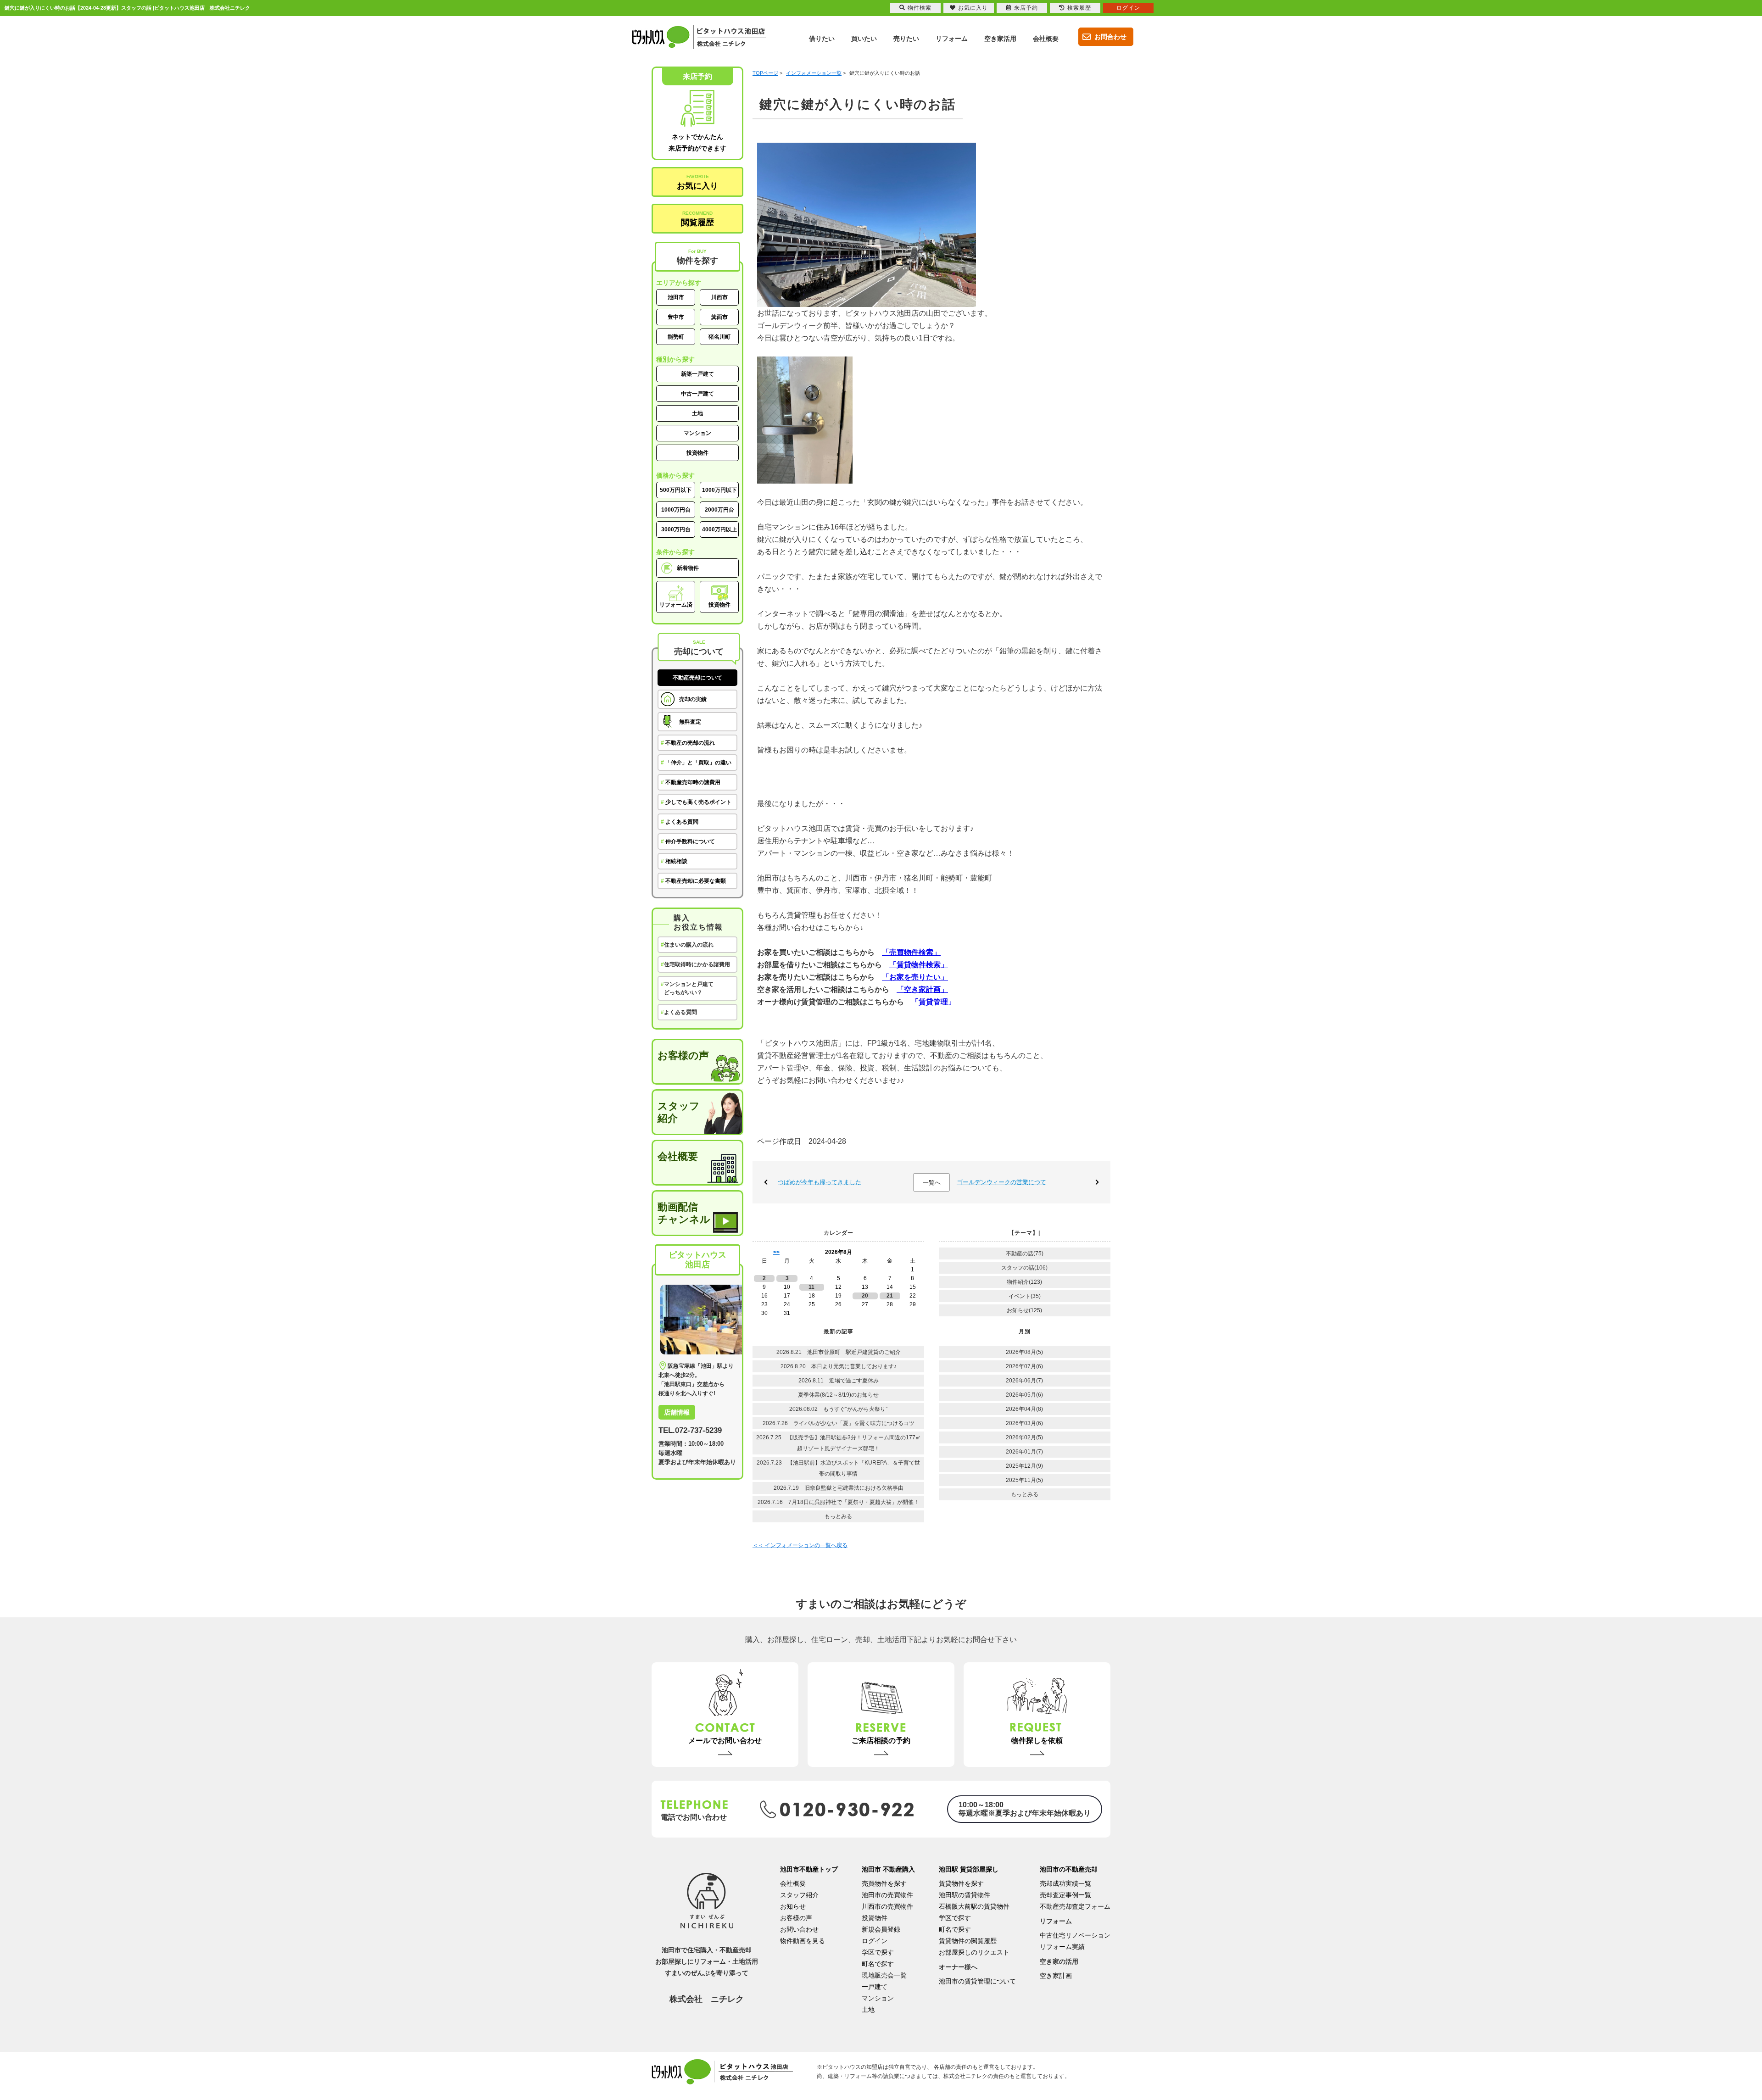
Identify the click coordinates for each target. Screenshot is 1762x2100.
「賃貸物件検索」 (919, 965)
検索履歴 (1079, 8)
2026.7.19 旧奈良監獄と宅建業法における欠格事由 (839, 1488)
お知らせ (793, 1906)
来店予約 (1026, 8)
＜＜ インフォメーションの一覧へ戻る (800, 1545)
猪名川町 (719, 337)
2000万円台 (719, 510)
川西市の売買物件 (887, 1906)
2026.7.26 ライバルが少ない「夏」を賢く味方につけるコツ (839, 1423)
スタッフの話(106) (1024, 1268)
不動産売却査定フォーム (1075, 1906)
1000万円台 (676, 510)
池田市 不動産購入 (888, 1869)
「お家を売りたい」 (915, 977)
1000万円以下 (719, 490)
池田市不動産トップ (809, 1869)
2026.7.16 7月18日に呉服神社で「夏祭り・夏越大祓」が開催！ (838, 1502)
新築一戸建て (697, 374)
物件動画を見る (803, 1941)
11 (811, 1287)
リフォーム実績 (1062, 1947)
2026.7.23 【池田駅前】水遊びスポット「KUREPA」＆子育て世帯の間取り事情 (838, 1468)
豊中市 (676, 317)
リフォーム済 (676, 605)
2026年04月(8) (1024, 1409)
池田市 (676, 297)
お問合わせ (1110, 37)
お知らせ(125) (1024, 1310)
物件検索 (920, 8)
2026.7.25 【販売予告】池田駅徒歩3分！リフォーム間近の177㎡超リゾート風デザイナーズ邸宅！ (839, 1443)
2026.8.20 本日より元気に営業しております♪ (839, 1366)
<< (776, 1252)
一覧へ (932, 1183)
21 (890, 1296)
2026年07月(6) (1024, 1366)
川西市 (719, 297)
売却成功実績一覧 (1065, 1883)
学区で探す (878, 1952)
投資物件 (697, 453)
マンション (697, 433)
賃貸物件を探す (961, 1883)
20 (865, 1296)
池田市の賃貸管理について (977, 1981)
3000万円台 (676, 529)
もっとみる (838, 1516)
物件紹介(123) (1024, 1282)
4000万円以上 (719, 529)
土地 (697, 413)
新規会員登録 (881, 1929)
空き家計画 (1056, 1976)
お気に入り (697, 182)
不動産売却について (697, 678)
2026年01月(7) (1024, 1452)
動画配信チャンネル (684, 1213)
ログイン (875, 1941)
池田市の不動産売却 (1069, 1869)
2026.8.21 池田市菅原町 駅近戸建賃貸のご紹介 (841, 1352)
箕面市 (719, 317)
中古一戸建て (697, 394)
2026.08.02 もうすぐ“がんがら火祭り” (838, 1409)
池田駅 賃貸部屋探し (969, 1869)
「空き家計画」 (922, 989)
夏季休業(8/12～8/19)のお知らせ (838, 1395)
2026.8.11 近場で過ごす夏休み (839, 1381)
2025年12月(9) (1024, 1466)
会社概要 (678, 1156)
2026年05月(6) (1024, 1395)
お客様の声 (683, 1056)
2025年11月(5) (1024, 1480)
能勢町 (676, 337)
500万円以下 (676, 490)
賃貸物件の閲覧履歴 (968, 1941)
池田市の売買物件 (887, 1895)
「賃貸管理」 (933, 1002)
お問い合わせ (799, 1929)
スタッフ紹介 (679, 1112)
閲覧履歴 (697, 219)
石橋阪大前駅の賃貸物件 (974, 1906)
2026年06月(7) (1024, 1381)
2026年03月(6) (1024, 1423)
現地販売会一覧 (884, 1975)
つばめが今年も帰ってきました (820, 1182)
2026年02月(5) (1024, 1437)
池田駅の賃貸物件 (965, 1895)
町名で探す (878, 1964)
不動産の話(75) (1025, 1253)
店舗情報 (677, 1412)
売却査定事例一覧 (1065, 1895)
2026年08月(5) (1024, 1352)
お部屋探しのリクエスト (974, 1952)
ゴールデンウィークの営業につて (1001, 1182)
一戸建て (875, 1987)
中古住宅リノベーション (1075, 1935)
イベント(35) (1025, 1296)
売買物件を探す (884, 1883)
